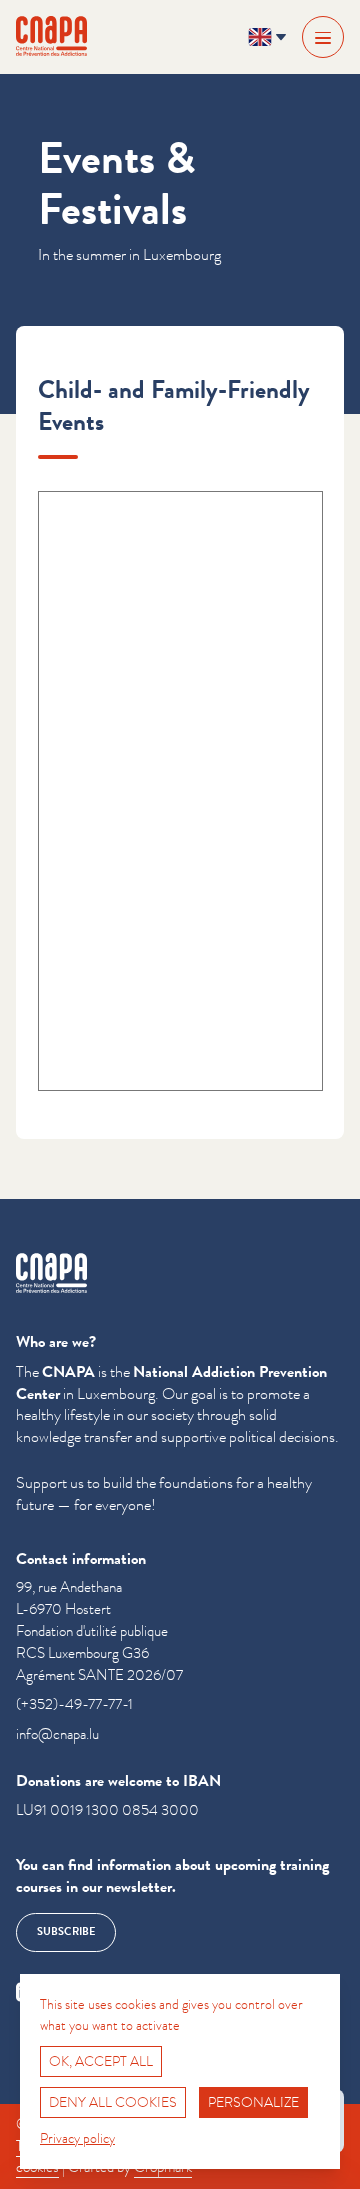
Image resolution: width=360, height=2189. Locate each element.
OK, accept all (101, 2061)
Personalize (253, 2102)
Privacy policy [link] (77, 2138)
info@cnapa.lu (57, 1734)
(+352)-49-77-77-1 (74, 1704)
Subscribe (66, 1931)
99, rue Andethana (69, 1587)
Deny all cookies (113, 2102)
